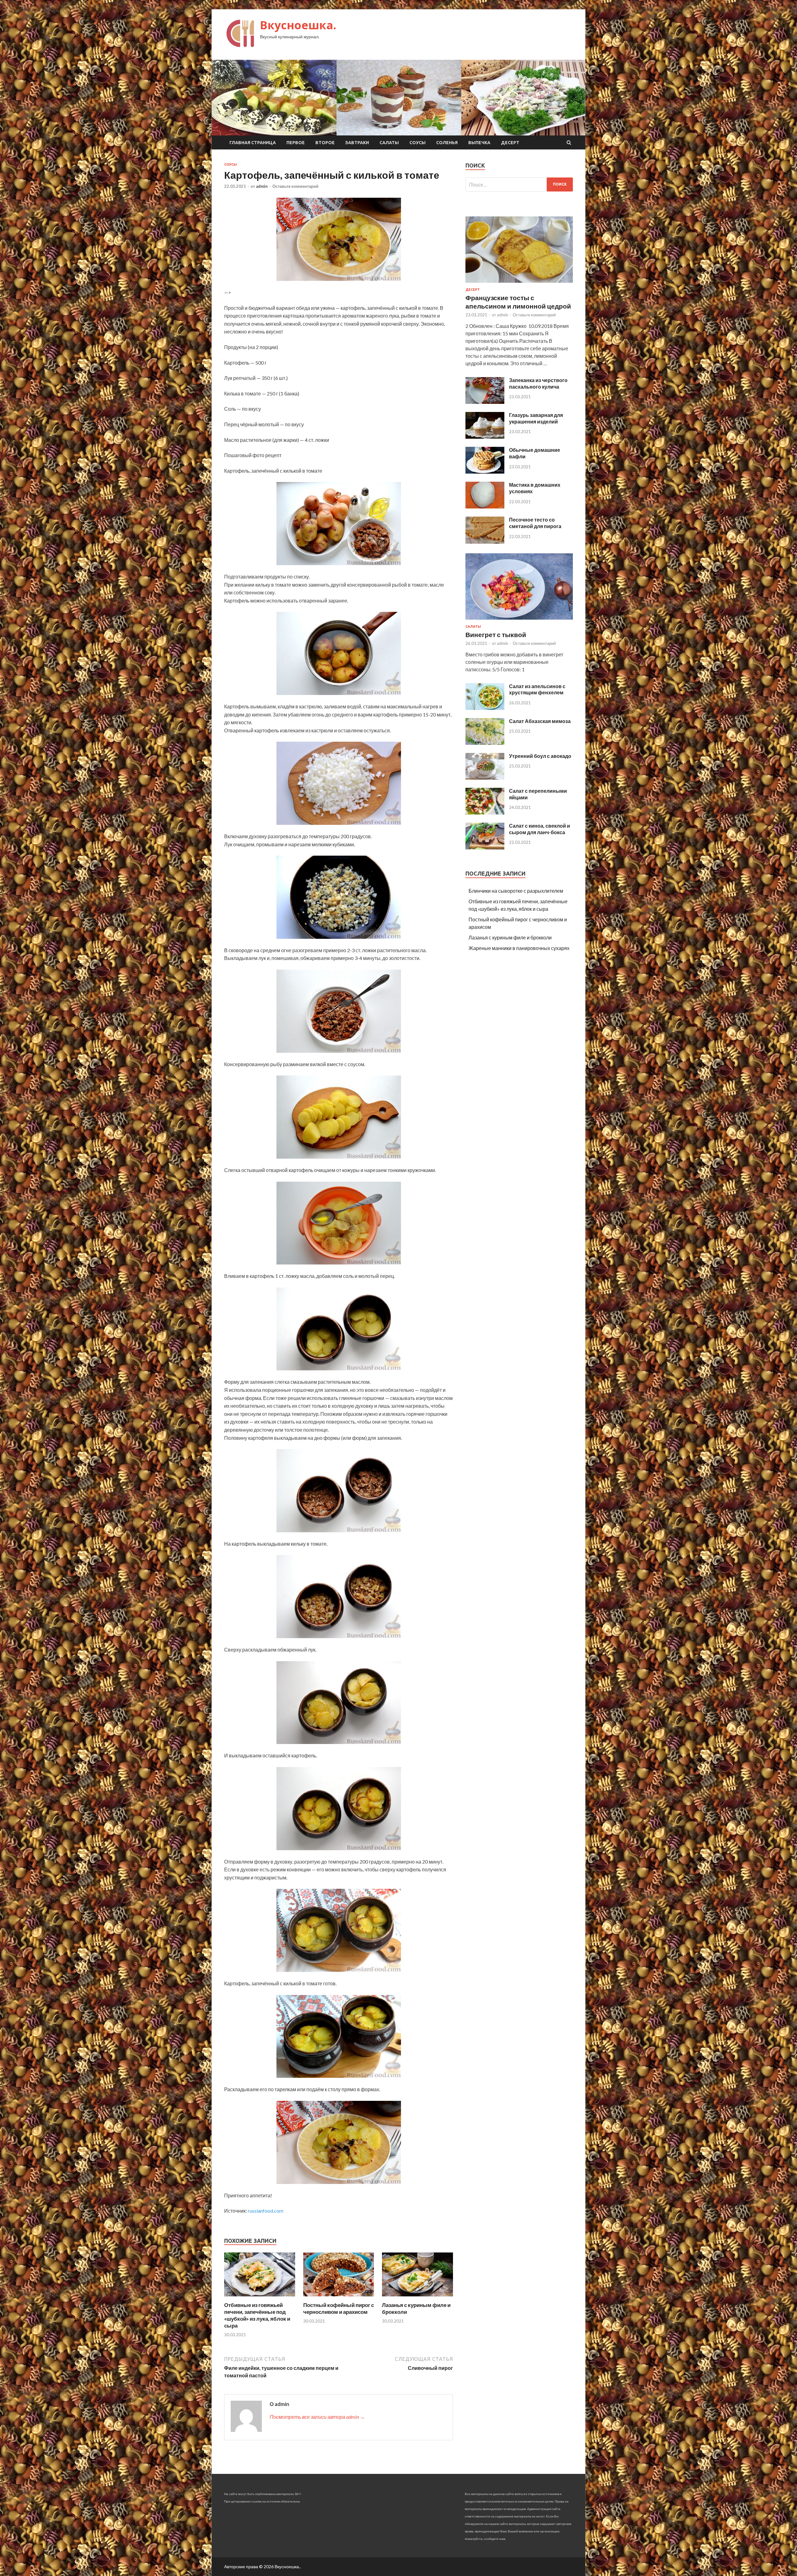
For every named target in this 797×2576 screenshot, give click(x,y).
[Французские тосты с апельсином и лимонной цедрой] (519, 284)
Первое (296, 143)
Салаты (389, 143)
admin (262, 186)
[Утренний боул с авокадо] (485, 778)
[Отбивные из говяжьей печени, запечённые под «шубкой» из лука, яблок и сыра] (260, 2298)
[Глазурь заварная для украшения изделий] (485, 437)
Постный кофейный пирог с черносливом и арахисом (339, 2308)
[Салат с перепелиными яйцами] (485, 813)
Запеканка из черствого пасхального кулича (538, 383)
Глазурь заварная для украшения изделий (536, 418)
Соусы (417, 143)
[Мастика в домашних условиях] (485, 506)
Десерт (510, 143)
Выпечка (479, 143)
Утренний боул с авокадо (540, 756)
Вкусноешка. (298, 25)
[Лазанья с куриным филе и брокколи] (417, 2298)
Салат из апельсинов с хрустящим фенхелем (537, 689)
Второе (325, 143)
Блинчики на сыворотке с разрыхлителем (516, 891)
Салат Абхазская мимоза (540, 721)
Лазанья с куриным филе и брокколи (510, 937)
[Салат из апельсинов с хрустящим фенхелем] (485, 708)
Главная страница (253, 143)
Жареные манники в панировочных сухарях (519, 948)
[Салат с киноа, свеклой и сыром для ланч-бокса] (485, 847)
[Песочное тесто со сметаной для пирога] (485, 542)
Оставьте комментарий (295, 186)
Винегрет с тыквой (496, 634)
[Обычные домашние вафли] (485, 472)
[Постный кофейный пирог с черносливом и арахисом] (339, 2298)
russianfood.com (266, 2211)
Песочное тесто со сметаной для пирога (535, 523)
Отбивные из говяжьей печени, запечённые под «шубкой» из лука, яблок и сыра (257, 2315)
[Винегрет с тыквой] (519, 621)
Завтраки (357, 143)
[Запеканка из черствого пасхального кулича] (485, 402)
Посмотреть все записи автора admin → (317, 2417)
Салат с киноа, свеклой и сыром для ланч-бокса (540, 829)
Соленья (447, 143)
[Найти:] (519, 184)
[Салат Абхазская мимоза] (485, 743)
